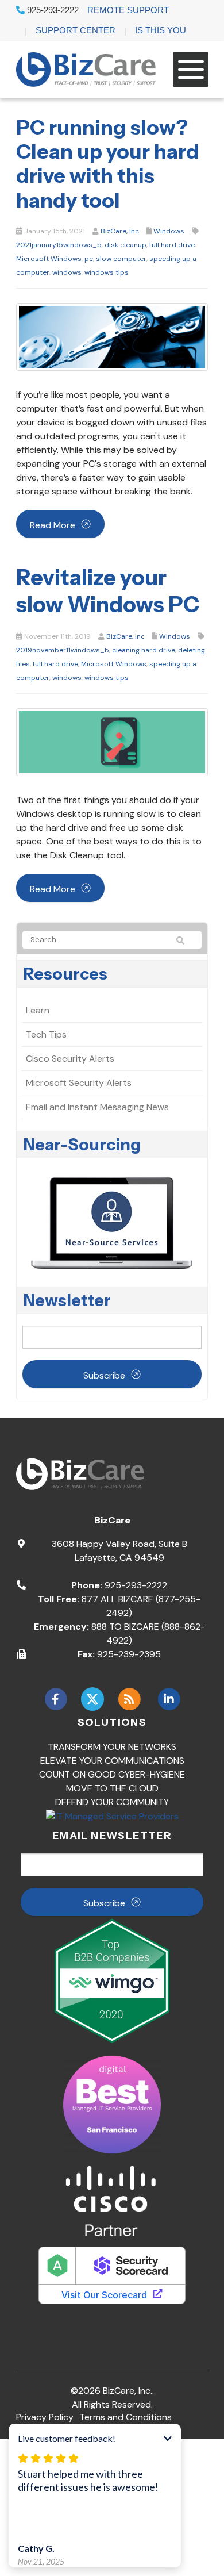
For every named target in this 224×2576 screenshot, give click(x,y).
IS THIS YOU (161, 30)
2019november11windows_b (63, 650)
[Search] (186, 940)
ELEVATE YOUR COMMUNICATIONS (112, 1761)
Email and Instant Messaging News (97, 1107)
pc (89, 259)
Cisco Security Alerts (70, 1059)
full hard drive (172, 245)
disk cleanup (125, 245)
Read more (53, 525)
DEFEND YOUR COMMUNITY (112, 1802)
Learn (38, 1010)
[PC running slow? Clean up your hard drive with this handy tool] (112, 336)
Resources (65, 974)
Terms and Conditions (125, 2417)
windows (67, 272)
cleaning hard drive (144, 650)
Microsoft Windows (49, 259)
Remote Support (128, 10)
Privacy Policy (45, 2417)
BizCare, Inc (120, 231)
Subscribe (104, 1375)
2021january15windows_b (59, 245)
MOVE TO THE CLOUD (112, 1788)
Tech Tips (46, 1034)
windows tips (107, 272)
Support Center (76, 30)
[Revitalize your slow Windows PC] (112, 741)
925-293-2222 (52, 10)
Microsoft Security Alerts (79, 1083)
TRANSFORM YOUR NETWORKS (112, 1747)
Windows (169, 231)
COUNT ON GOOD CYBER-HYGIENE (112, 1774)
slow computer (121, 259)
